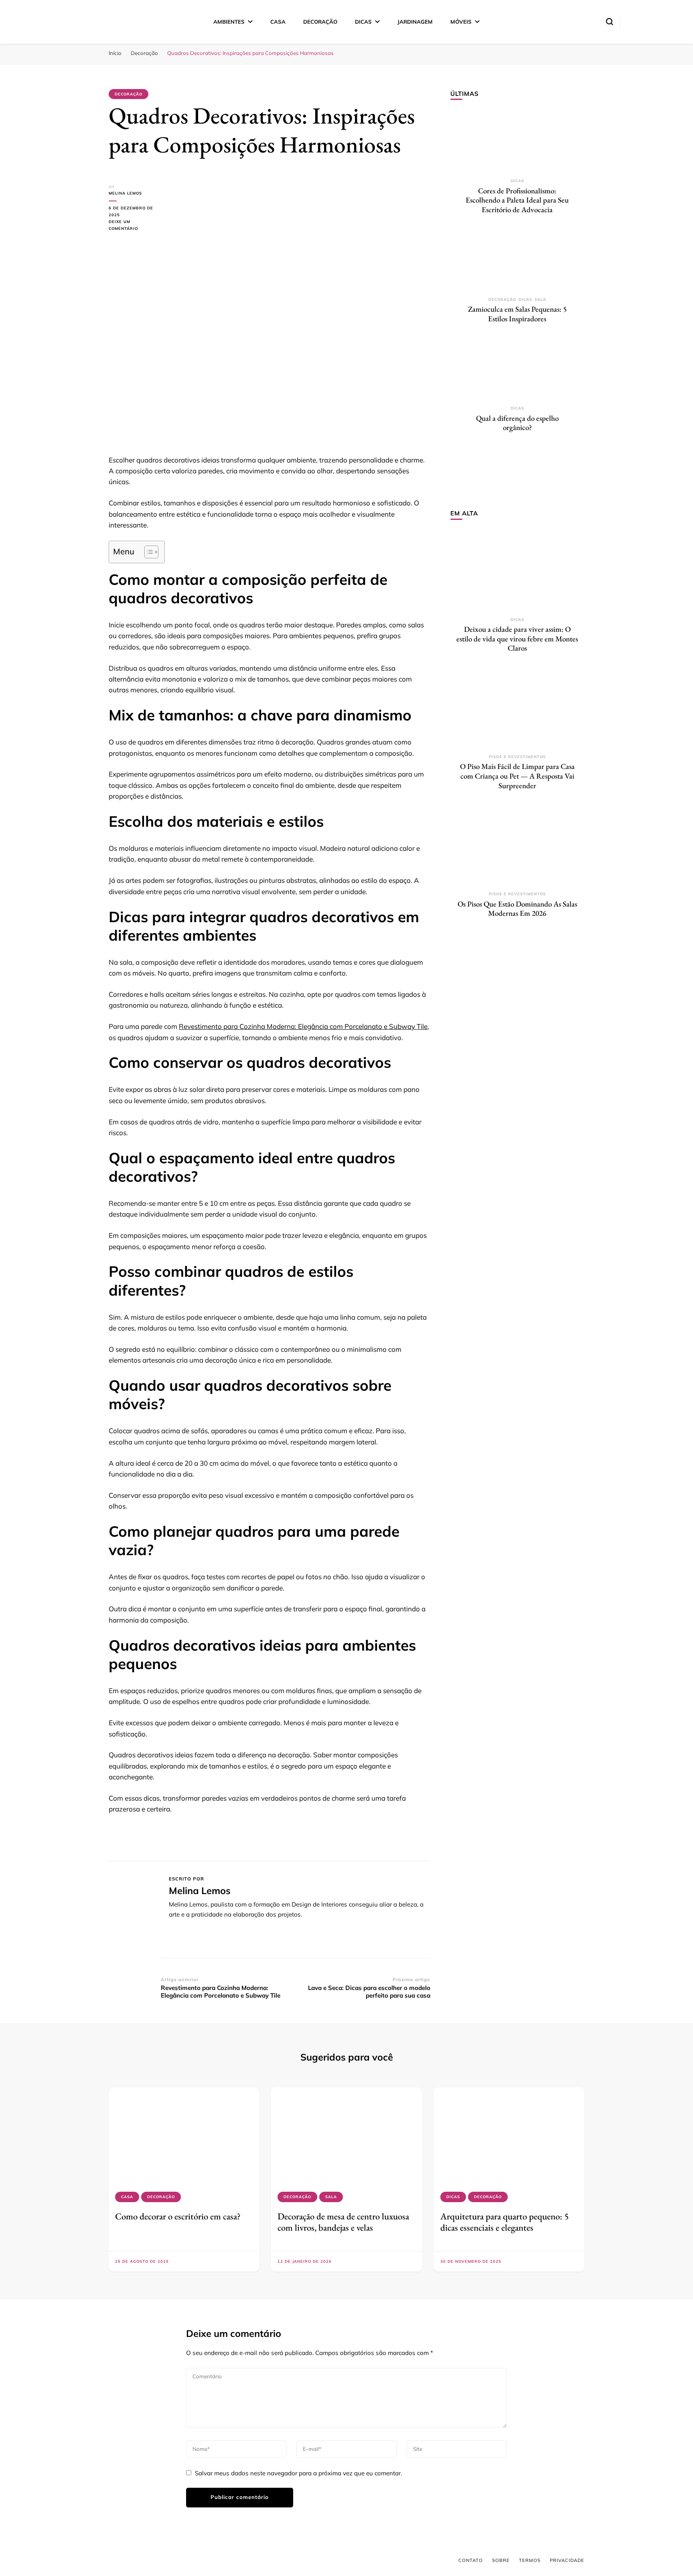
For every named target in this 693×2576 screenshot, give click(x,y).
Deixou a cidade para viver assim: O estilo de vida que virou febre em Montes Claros (517, 639)
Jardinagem (415, 22)
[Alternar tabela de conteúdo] (147, 552)
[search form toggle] (610, 22)
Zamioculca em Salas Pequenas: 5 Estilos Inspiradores (517, 314)
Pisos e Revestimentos (517, 757)
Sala (540, 299)
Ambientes (229, 22)
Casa (278, 22)
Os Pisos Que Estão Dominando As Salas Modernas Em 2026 (517, 909)
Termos (530, 2560)
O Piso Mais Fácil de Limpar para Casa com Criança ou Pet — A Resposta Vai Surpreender (517, 776)
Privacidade (567, 2560)
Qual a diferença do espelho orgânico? (517, 423)
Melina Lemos (125, 193)
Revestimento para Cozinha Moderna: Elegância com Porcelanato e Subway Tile (303, 1026)
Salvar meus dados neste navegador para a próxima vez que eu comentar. (298, 2473)
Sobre (501, 2560)
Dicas (363, 22)
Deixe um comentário (135, 226)
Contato (471, 2560)
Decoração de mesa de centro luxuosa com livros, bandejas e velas (343, 2222)
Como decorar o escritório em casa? (178, 2216)
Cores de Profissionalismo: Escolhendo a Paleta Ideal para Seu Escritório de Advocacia (517, 200)
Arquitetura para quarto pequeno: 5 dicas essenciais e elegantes (505, 2222)
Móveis (461, 22)
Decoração (320, 22)
